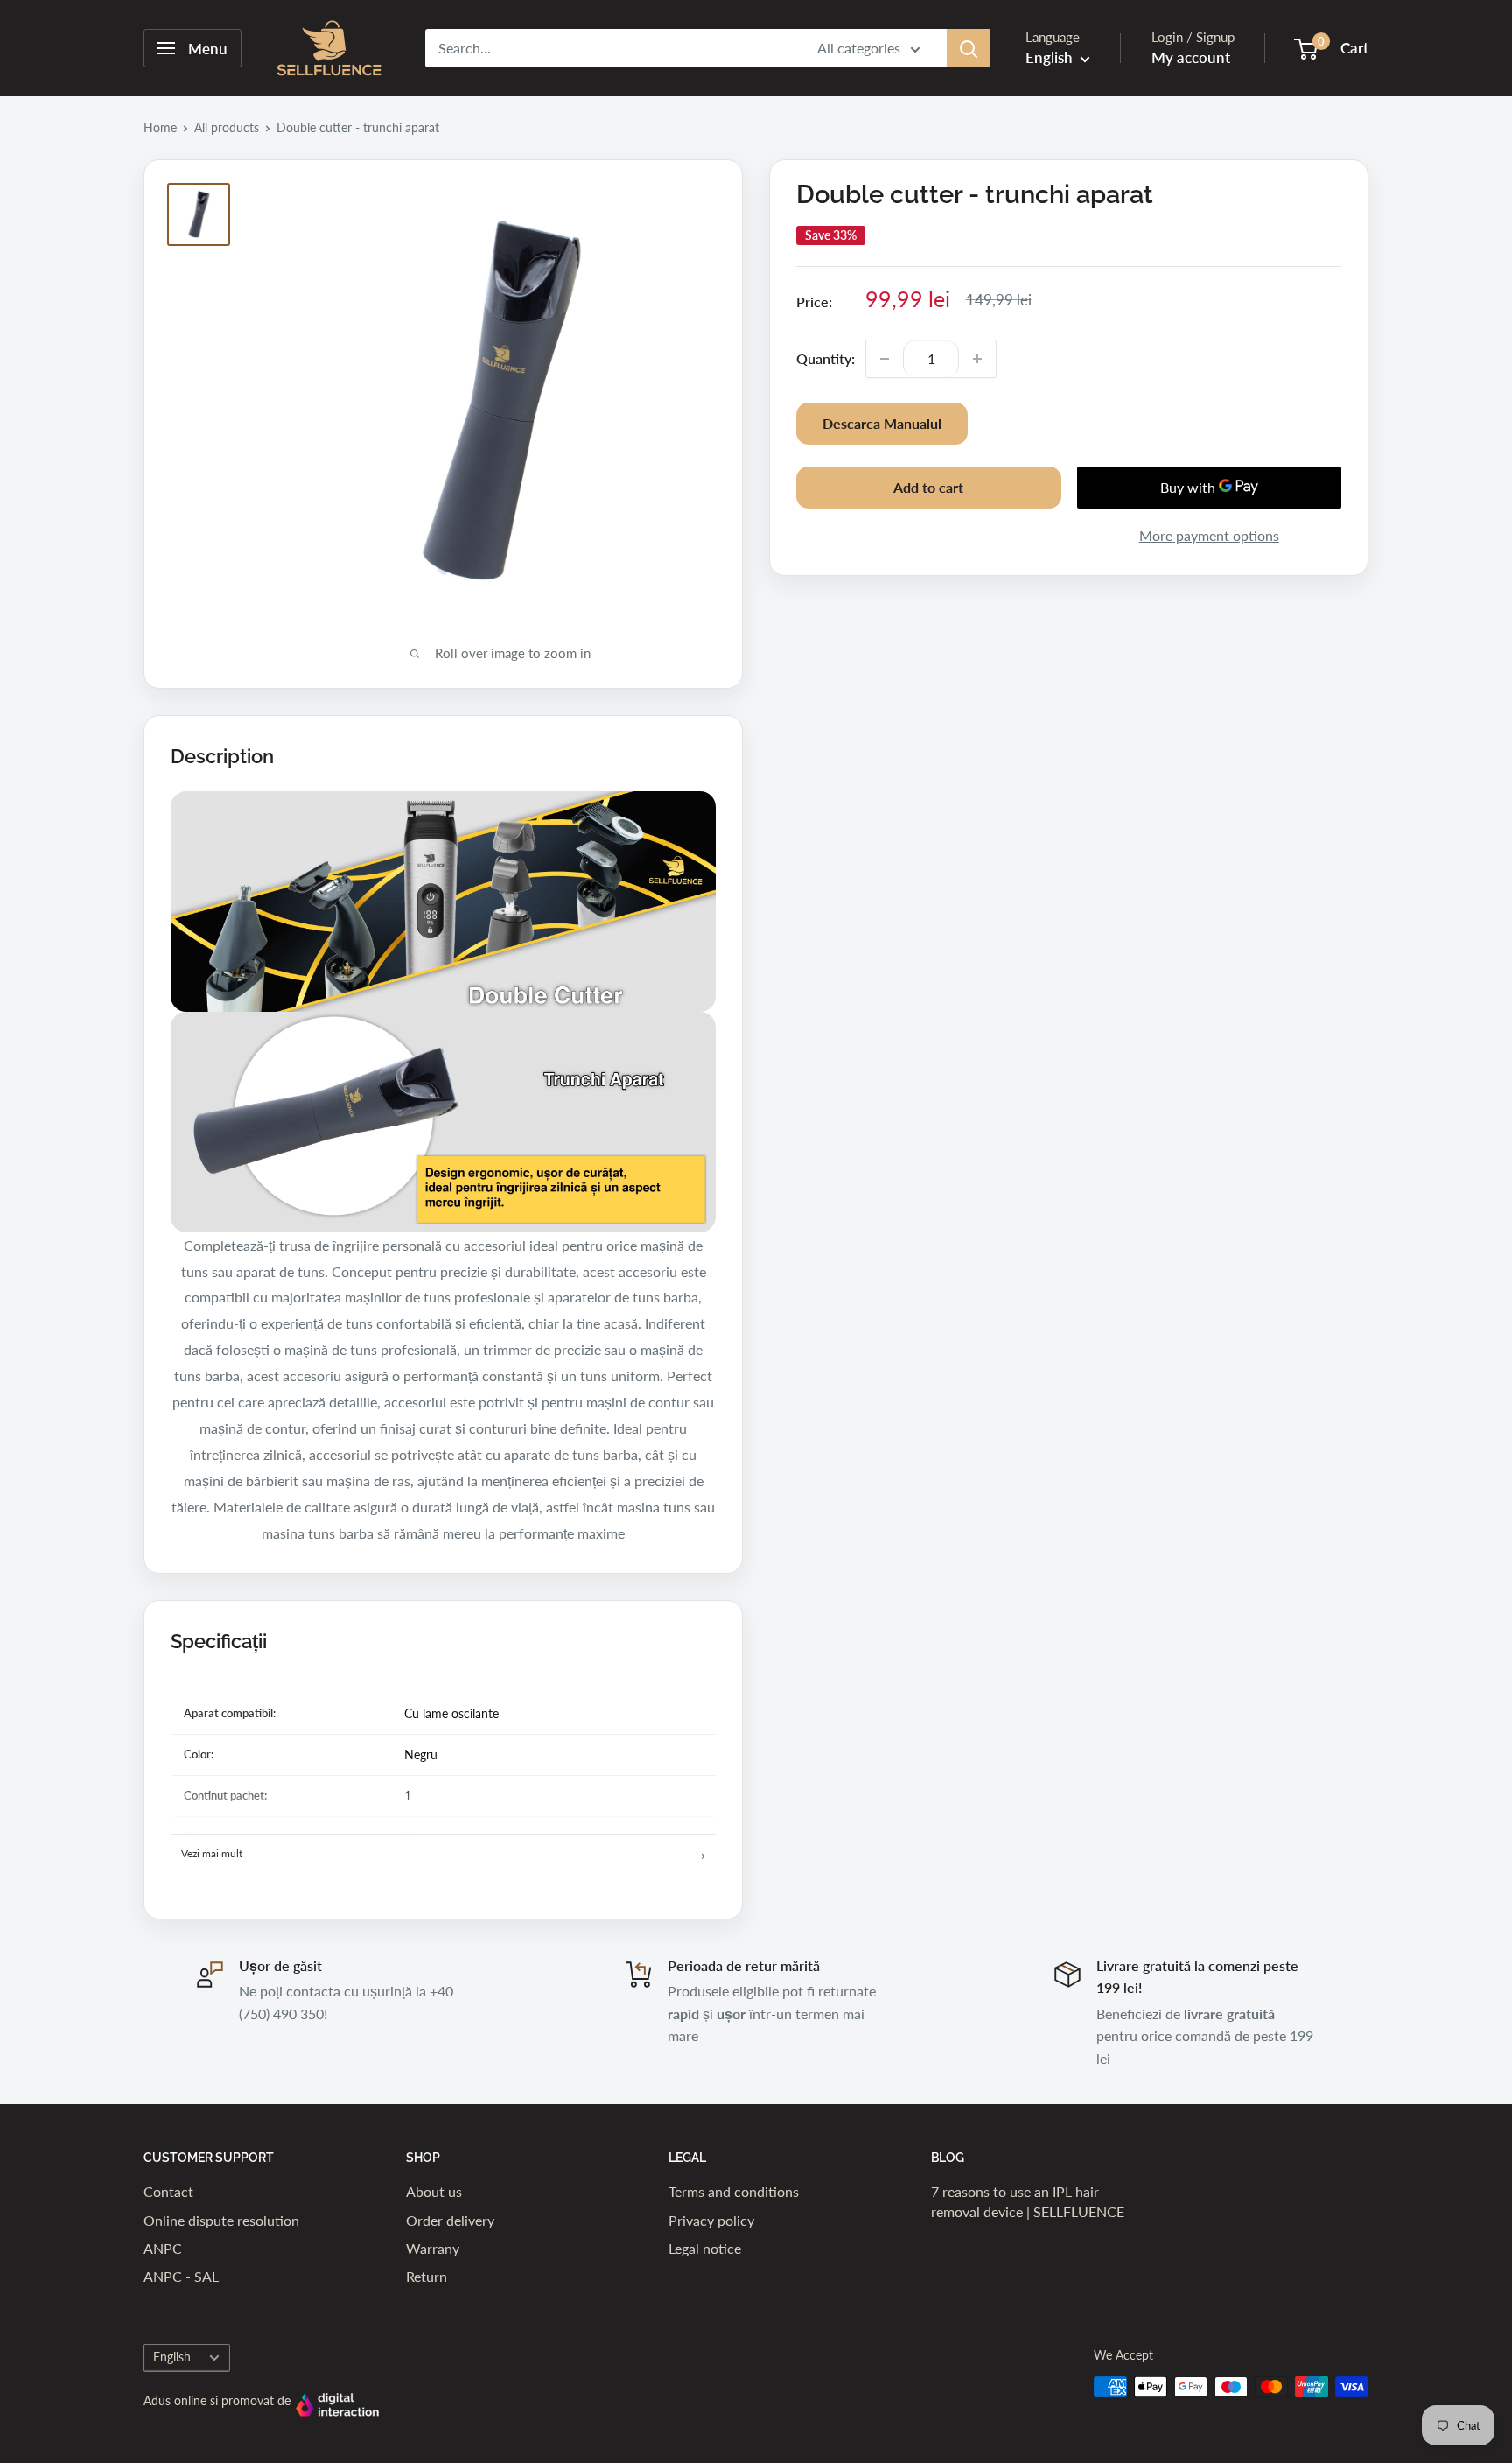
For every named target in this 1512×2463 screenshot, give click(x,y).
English (172, 2357)
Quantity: (826, 358)
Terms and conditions (734, 2191)
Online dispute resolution (221, 2220)
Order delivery (450, 2220)
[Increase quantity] (977, 359)
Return (427, 2276)
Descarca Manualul (882, 423)
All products (227, 127)
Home (160, 127)
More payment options (1209, 535)
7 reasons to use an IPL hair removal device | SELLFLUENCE (1028, 2201)
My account (1191, 57)
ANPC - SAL (181, 2276)
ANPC (163, 2248)
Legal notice (705, 2248)
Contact (168, 2191)
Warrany (433, 2248)
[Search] (969, 48)
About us (434, 2191)
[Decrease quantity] (885, 359)
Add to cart (928, 487)
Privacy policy (711, 2220)
